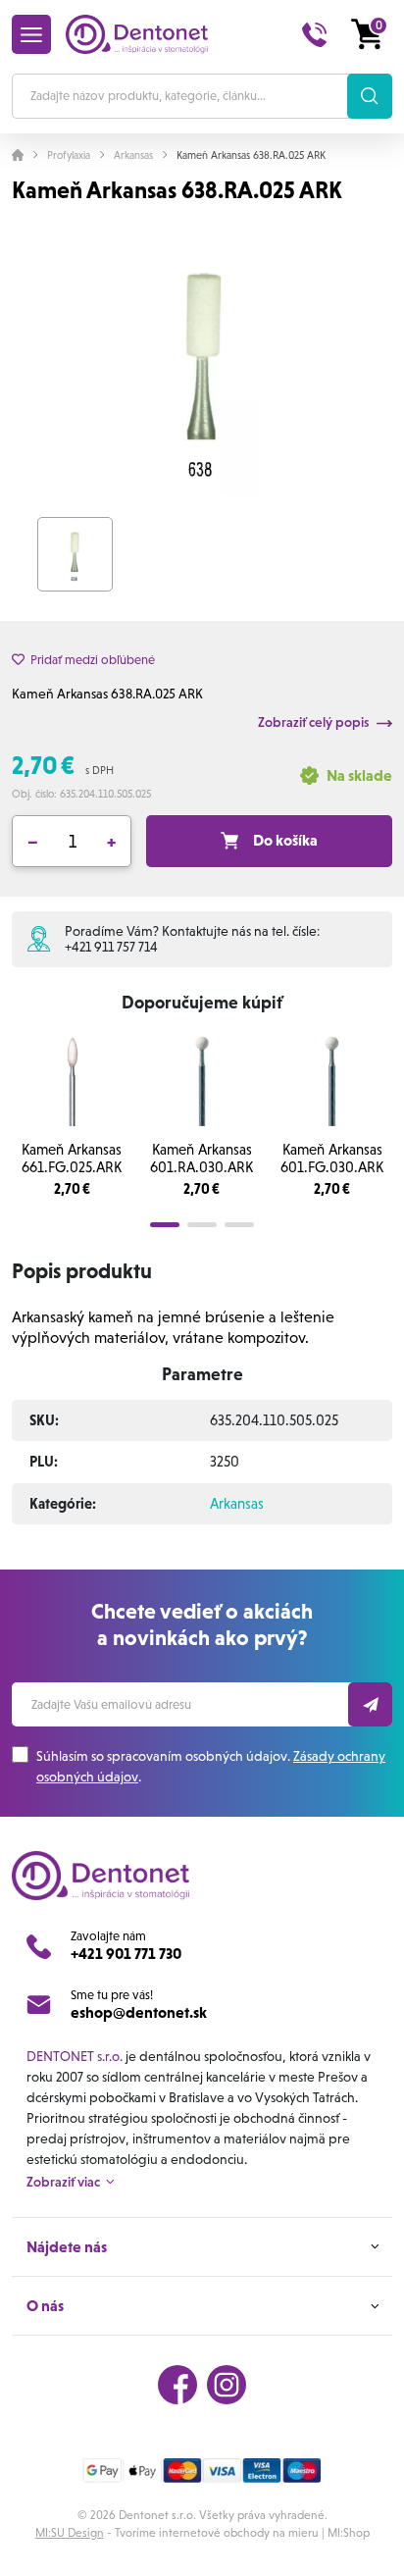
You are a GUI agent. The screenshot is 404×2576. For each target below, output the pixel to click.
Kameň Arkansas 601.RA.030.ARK (202, 1159)
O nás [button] (45, 2306)
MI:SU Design (70, 2533)
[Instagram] (227, 2385)
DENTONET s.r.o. (75, 2056)
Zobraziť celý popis (315, 722)
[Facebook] (177, 2385)
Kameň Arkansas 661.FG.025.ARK (72, 1159)
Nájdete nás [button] (67, 2247)
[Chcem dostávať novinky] (370, 1704)
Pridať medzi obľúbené (93, 660)
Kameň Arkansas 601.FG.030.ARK (332, 1159)
